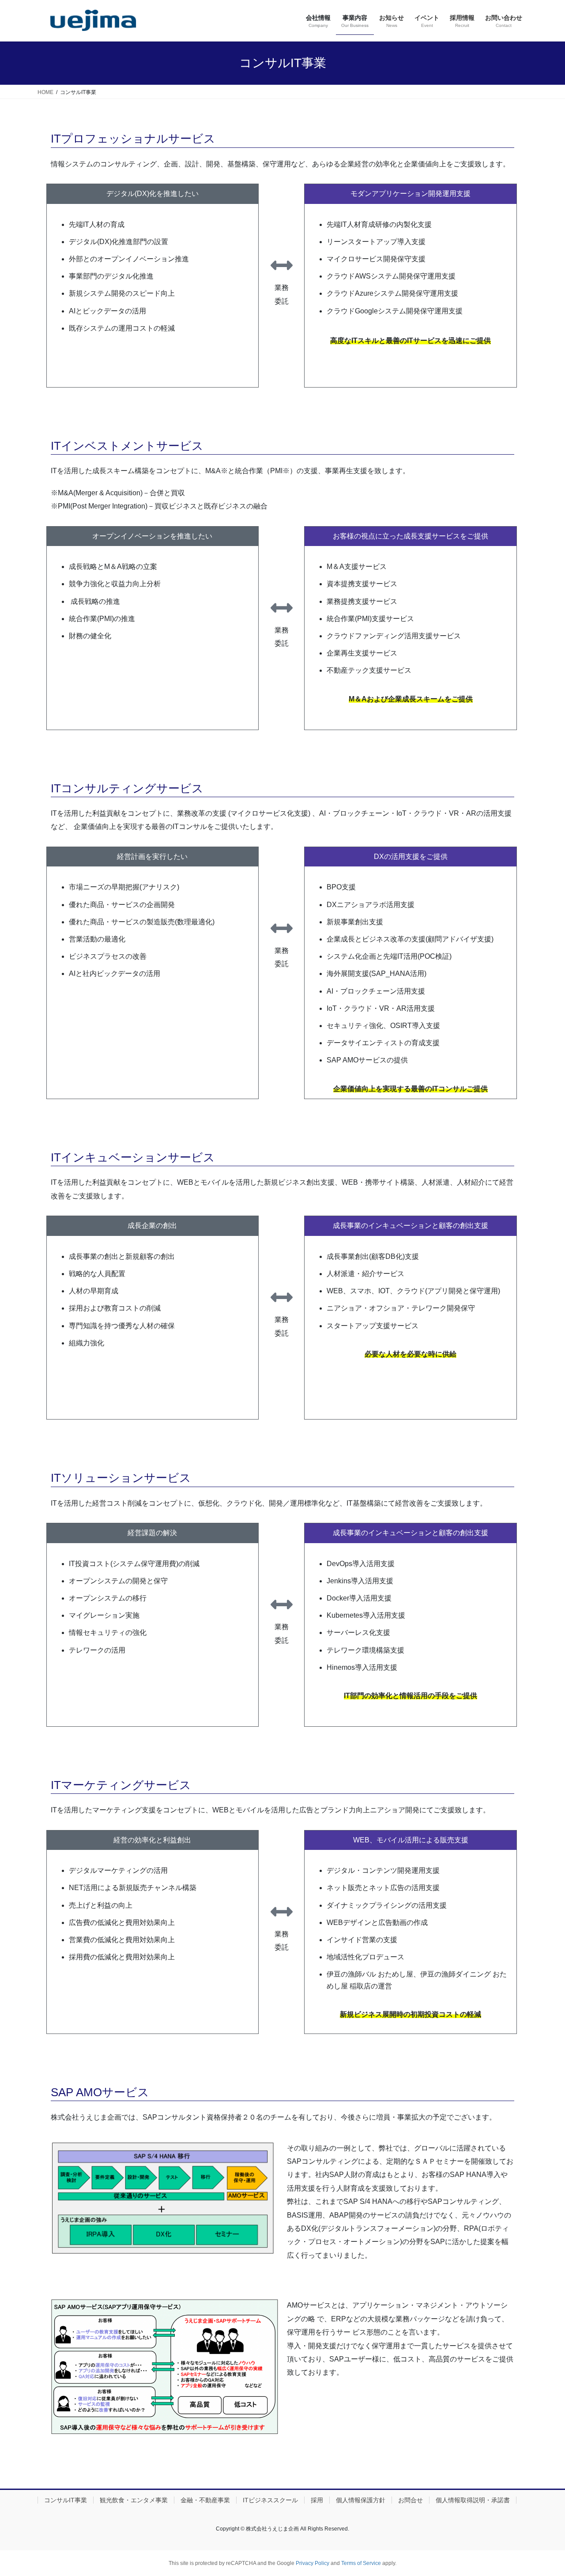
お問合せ (411, 2500)
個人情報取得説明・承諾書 (473, 2500)
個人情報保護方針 (361, 2500)
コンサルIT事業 (66, 2500)
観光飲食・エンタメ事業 (134, 2500)
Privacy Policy (313, 2563)
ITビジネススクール (270, 2500)
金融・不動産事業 (205, 2500)
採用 (317, 2500)
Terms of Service (361, 2563)
